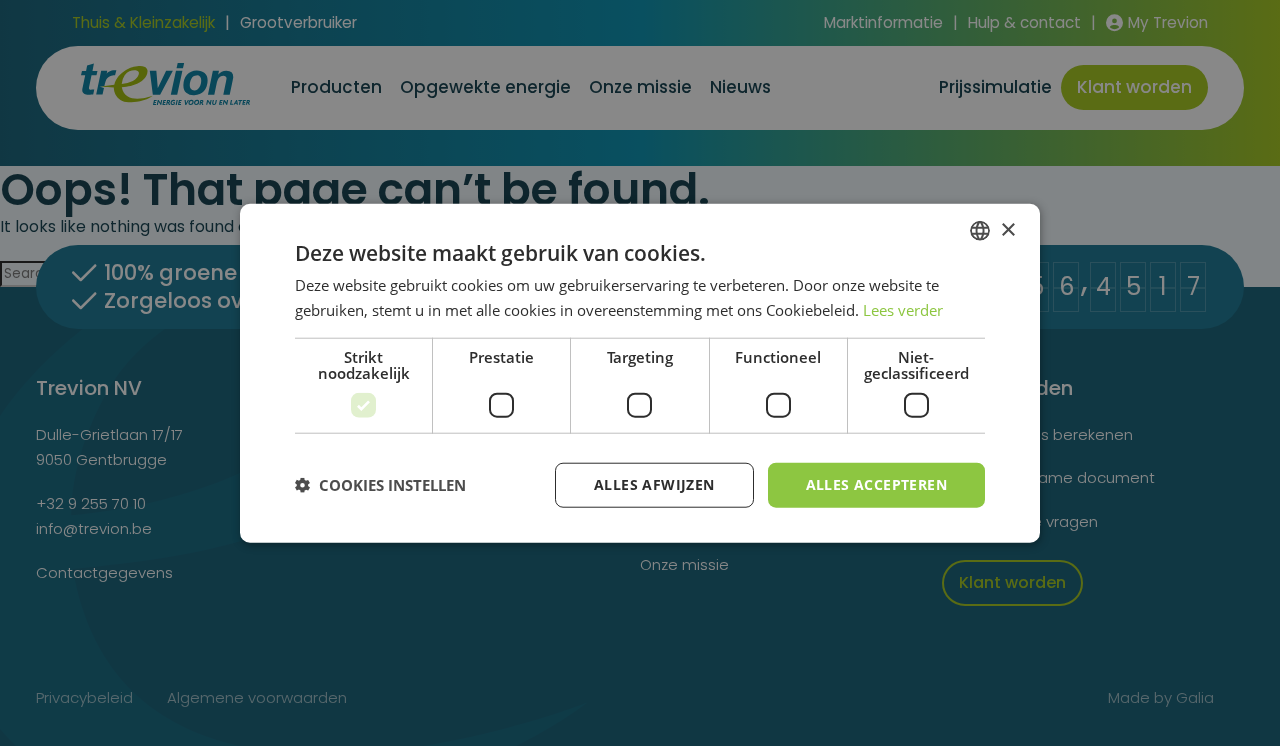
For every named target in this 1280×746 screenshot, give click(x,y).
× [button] (1007, 229)
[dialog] (640, 373)
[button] (380, 485)
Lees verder (903, 310)
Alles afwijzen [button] (654, 484)
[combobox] (980, 231)
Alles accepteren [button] (876, 484)
